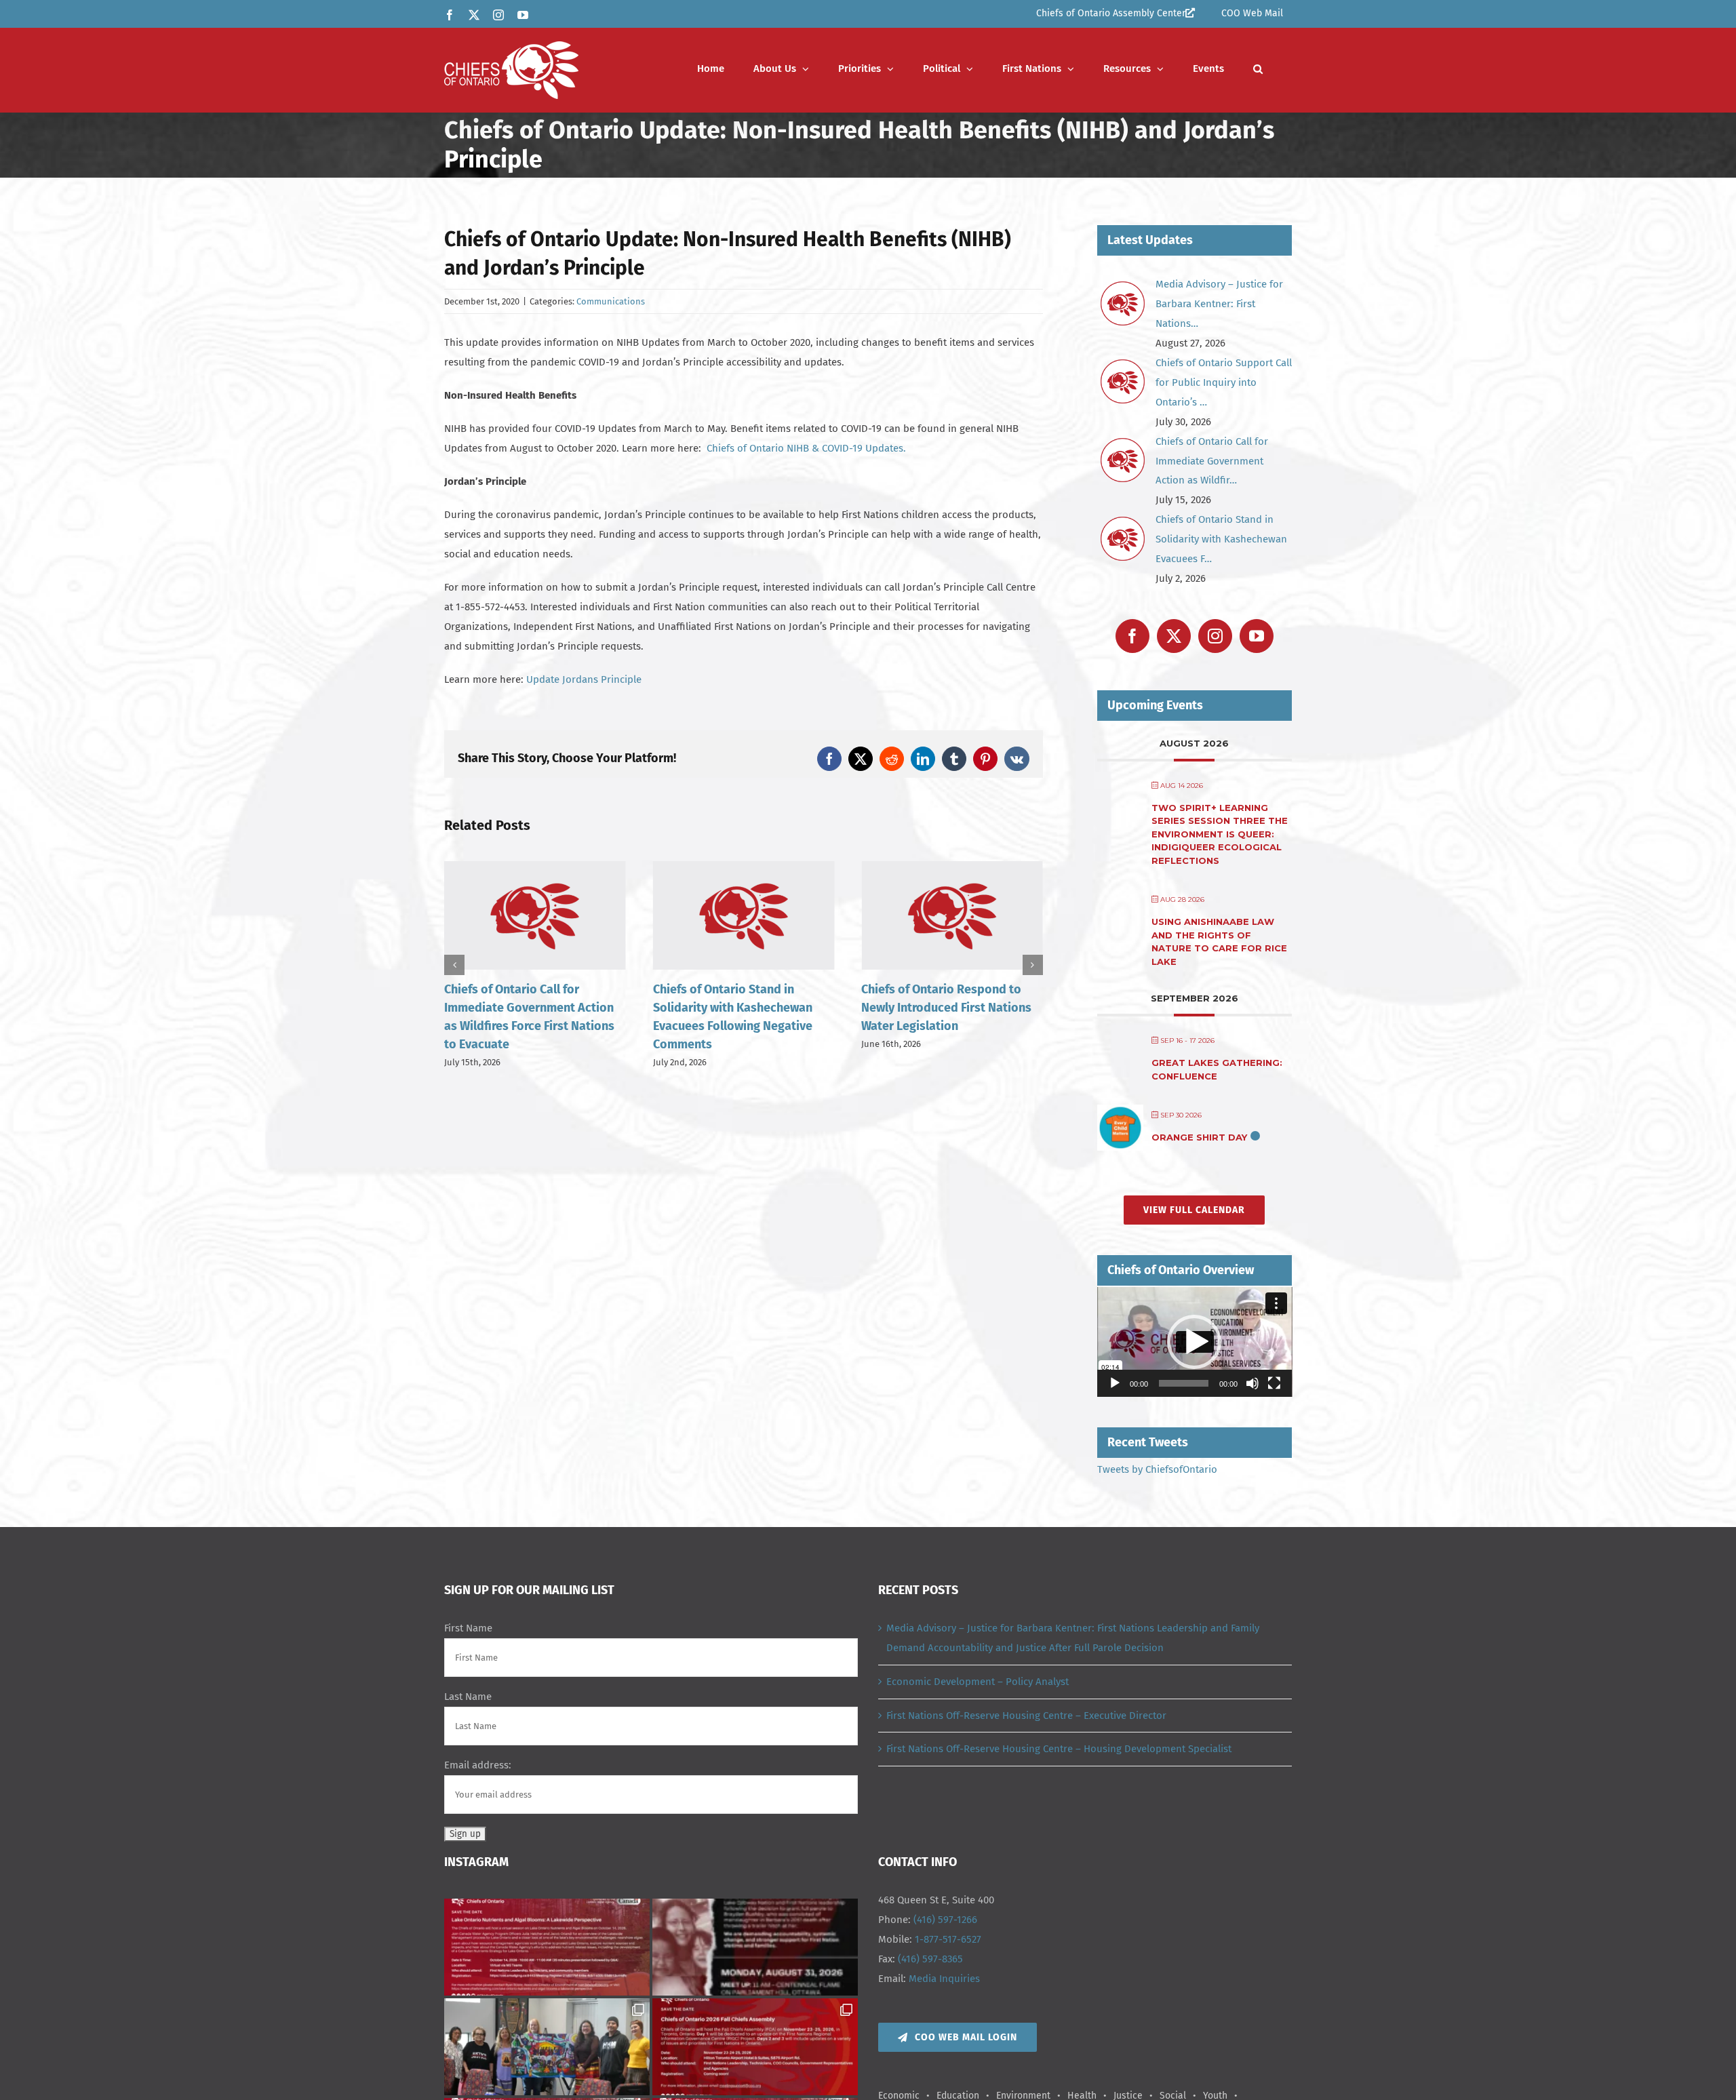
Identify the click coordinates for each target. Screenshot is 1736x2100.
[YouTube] (1257, 636)
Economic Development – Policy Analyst (978, 1682)
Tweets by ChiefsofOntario (1157, 1469)
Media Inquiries (944, 1979)
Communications (611, 301)
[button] (1258, 69)
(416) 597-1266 (945, 1920)
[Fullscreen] (1274, 1383)
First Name (468, 1628)
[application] (1195, 1342)
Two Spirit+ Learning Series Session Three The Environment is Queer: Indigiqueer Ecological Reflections (1220, 834)
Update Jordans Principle (584, 679)
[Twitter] (1174, 636)
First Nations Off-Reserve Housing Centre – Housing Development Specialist (1059, 1749)
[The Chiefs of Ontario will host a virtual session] (547, 1947)
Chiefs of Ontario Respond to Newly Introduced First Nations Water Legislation (738, 1008)
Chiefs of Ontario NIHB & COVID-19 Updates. (806, 448)
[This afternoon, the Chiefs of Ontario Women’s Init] (547, 2047)
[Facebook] (1132, 636)
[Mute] (1252, 1383)
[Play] (1115, 1383)
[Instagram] (1215, 636)
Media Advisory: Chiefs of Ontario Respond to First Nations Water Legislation (933, 1013)
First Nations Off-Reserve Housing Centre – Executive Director (1026, 1716)
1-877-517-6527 (948, 1939)
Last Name (468, 1697)
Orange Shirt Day (1199, 1137)
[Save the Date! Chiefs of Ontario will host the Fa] (755, 2047)
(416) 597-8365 (930, 1959)
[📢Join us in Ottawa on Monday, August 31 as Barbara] (755, 1947)
